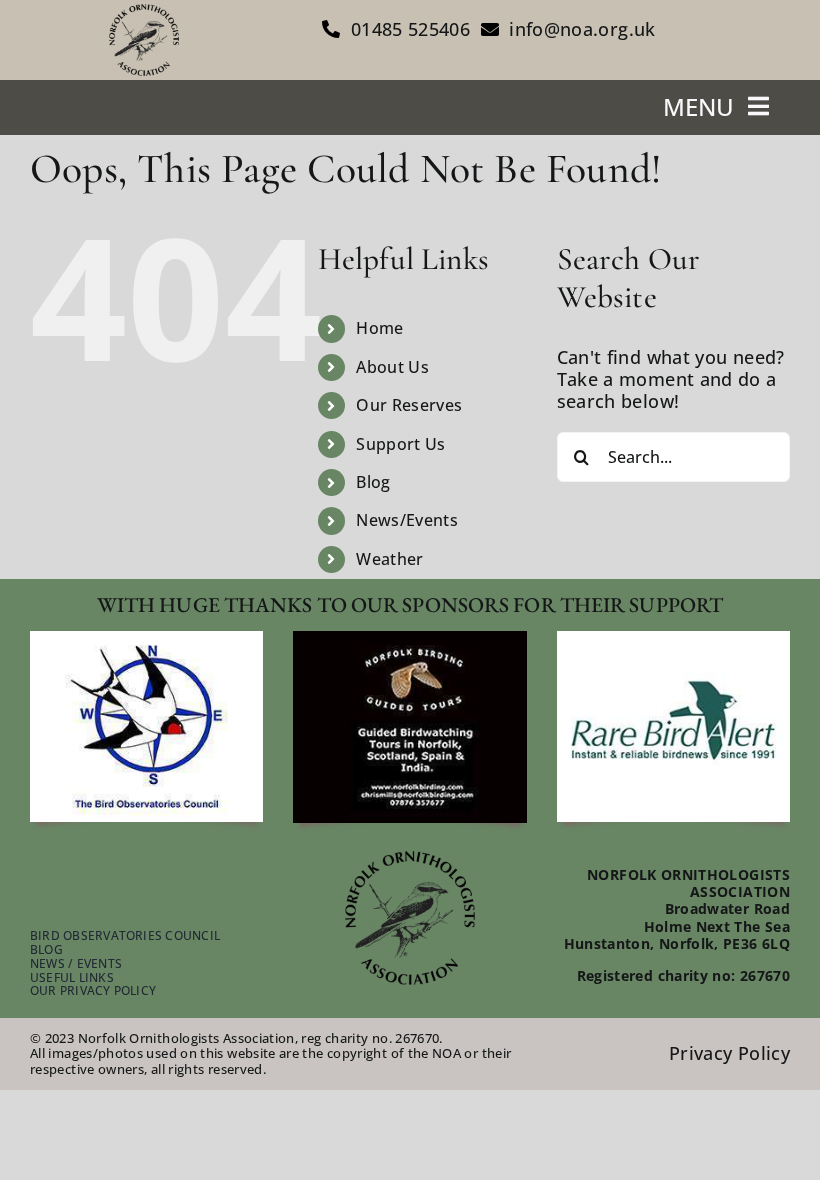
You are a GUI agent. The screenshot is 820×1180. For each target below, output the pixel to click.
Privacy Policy (729, 1053)
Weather (390, 559)
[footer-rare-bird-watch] (673, 640)
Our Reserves (409, 405)
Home (379, 328)
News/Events (407, 520)
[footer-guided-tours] (409, 640)
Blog (373, 482)
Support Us (401, 444)
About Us (392, 367)
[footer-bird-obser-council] (146, 640)
